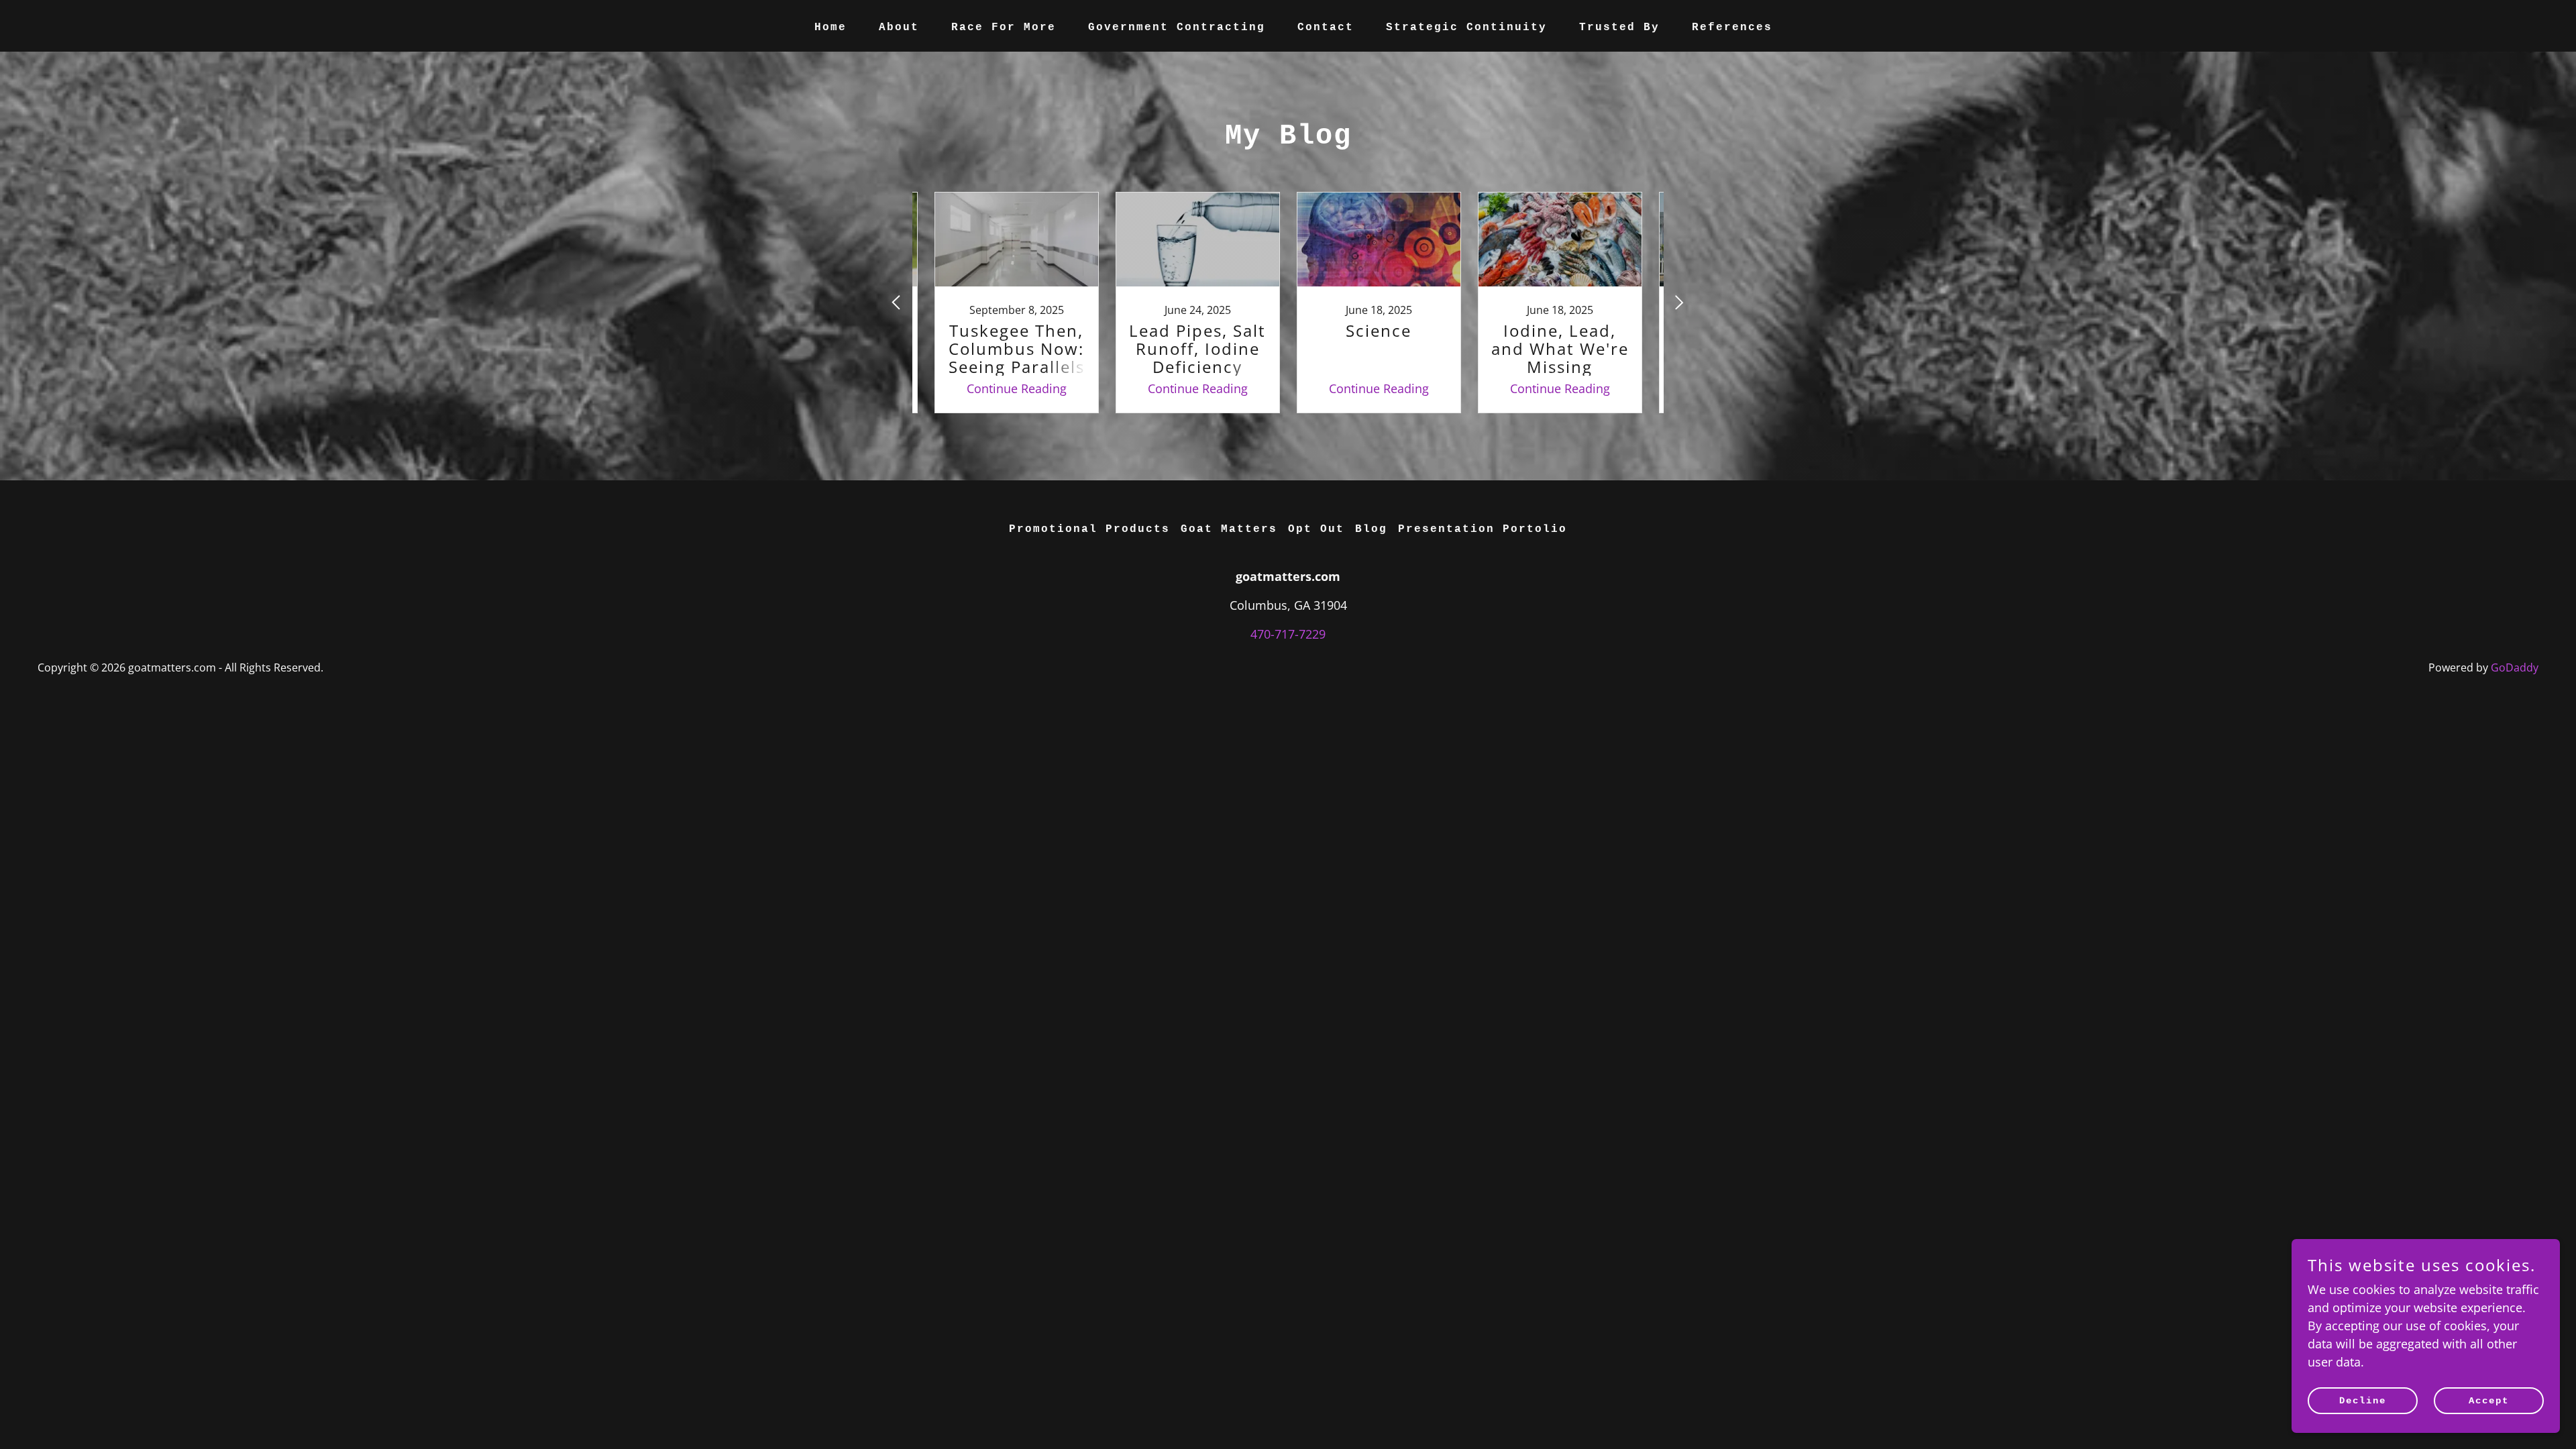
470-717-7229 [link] (1288, 634)
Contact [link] (1326, 28)
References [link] (1732, 28)
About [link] (899, 28)
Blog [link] (1371, 529)
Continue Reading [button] (1017, 388)
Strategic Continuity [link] (1466, 28)
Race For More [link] (1004, 28)
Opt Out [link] (1316, 529)
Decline (2363, 1401)
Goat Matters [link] (1229, 529)
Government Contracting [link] (1177, 28)
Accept (2489, 1401)
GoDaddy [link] (2515, 667)
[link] (1016, 303)
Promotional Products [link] (1089, 529)
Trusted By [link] (1619, 28)
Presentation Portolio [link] (1483, 529)
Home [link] (830, 28)
